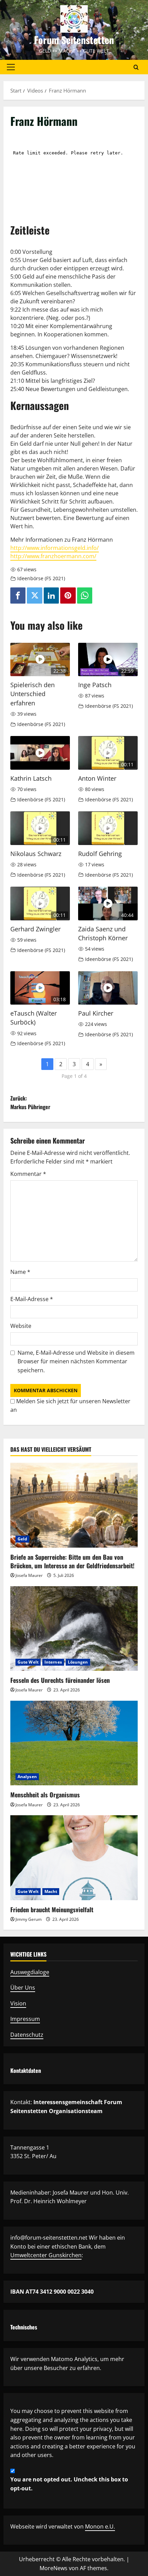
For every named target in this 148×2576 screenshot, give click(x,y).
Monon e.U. (100, 2526)
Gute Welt (28, 1662)
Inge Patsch (95, 685)
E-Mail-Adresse (32, 1299)
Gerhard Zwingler (35, 929)
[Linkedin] (51, 596)
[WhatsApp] (85, 596)
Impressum (25, 2019)
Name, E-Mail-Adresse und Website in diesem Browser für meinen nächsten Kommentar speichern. (76, 1361)
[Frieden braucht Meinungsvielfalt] (74, 1858)
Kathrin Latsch (31, 778)
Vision (18, 2003)
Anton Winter (97, 778)
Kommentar (28, 1174)
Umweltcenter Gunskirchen (46, 2255)
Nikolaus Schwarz (36, 854)
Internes (53, 1662)
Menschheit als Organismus (45, 1795)
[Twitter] (34, 596)
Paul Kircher (96, 1013)
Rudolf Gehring (100, 854)
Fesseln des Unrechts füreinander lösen (60, 1680)
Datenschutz (27, 2035)
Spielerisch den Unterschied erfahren (33, 694)
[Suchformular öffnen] (136, 67)
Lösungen (78, 1662)
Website (21, 1326)
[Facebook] (18, 596)
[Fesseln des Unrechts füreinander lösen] (74, 1629)
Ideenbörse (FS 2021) (41, 578)
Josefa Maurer (29, 1575)
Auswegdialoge (30, 1972)
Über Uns (23, 1988)
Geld (22, 1539)
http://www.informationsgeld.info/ (55, 548)
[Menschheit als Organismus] (74, 1743)
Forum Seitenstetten (74, 40)
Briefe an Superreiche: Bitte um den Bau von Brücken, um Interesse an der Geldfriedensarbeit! (72, 1561)
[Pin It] (68, 596)
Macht (51, 1891)
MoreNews (54, 2568)
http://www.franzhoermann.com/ (53, 556)
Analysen (27, 1777)
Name (20, 1272)
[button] (11, 67)
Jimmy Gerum (29, 1919)
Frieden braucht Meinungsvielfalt (52, 1909)
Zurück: (30, 1103)
